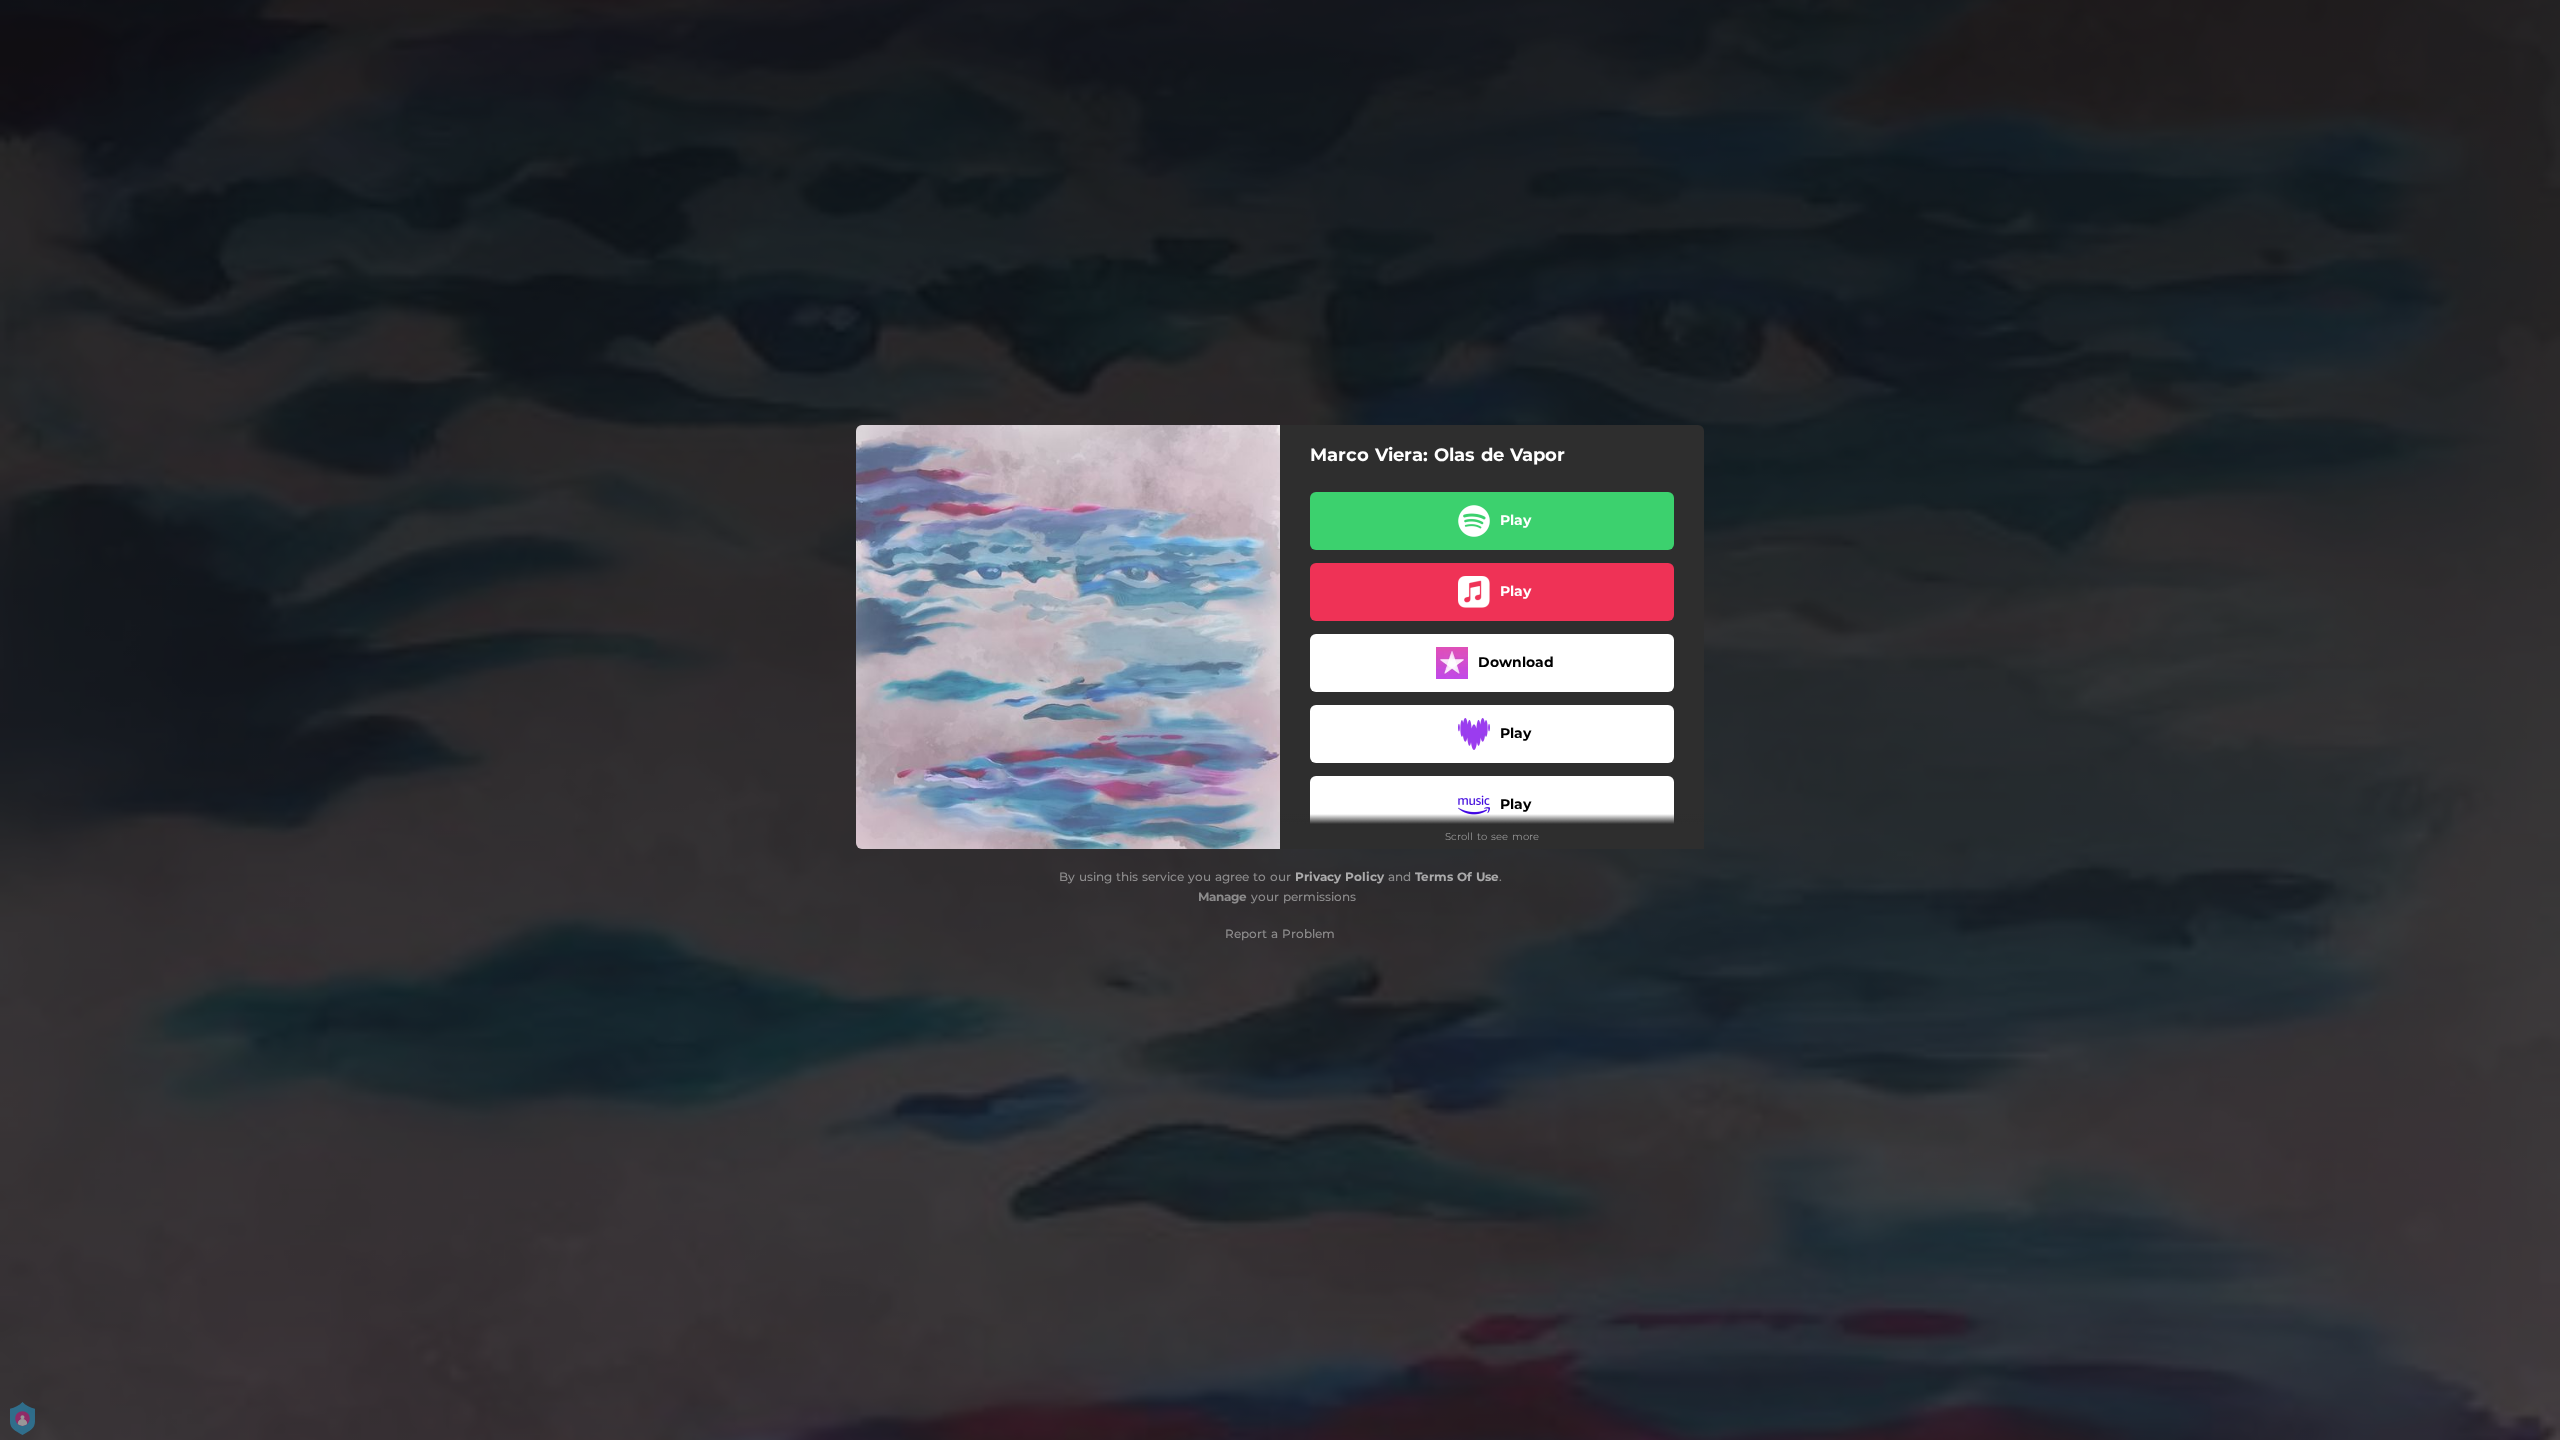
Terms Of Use (1457, 876)
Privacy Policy (1339, 876)
